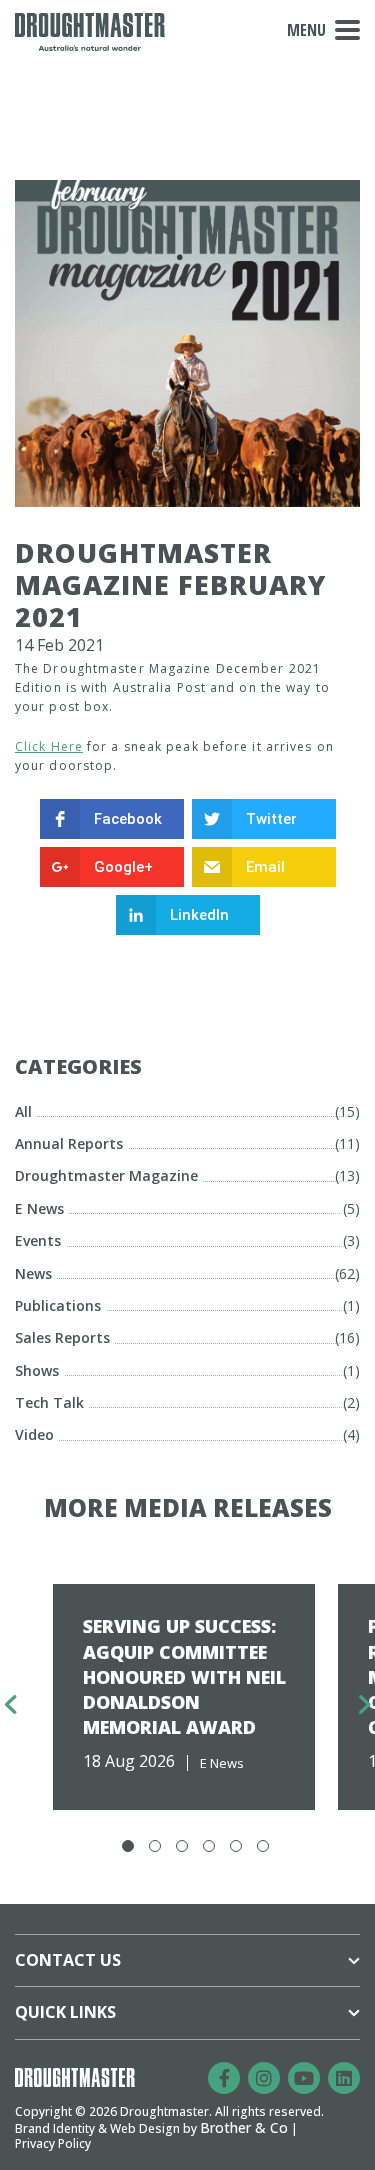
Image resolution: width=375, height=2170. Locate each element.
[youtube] (304, 2078)
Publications (58, 1305)
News (33, 1273)
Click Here (49, 746)
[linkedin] (344, 2078)
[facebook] (224, 2078)
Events (38, 1240)
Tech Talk (49, 1402)
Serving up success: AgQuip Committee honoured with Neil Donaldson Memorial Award (184, 1676)
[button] (128, 1846)
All (23, 1111)
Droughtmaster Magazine (106, 1175)
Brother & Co (244, 2127)
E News (39, 1208)
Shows (37, 1370)
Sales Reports (62, 1337)
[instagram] (264, 2078)
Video (34, 1434)
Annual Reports (69, 1143)
